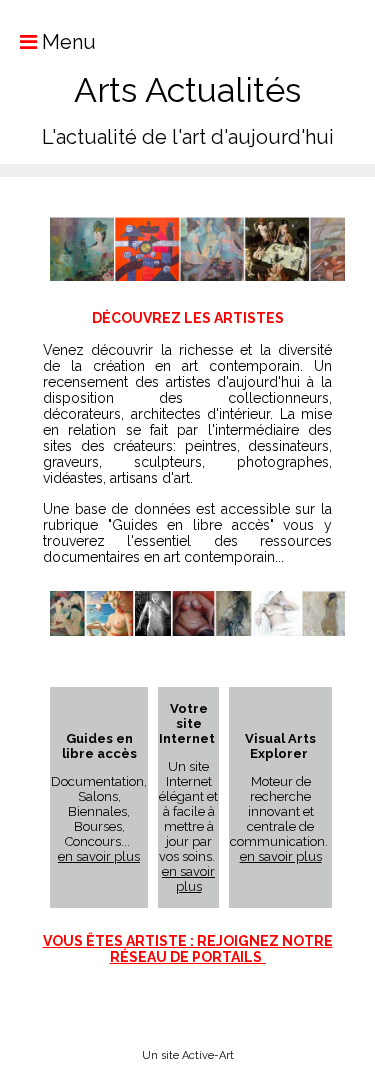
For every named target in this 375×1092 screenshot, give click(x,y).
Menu (66, 42)
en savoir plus (99, 856)
